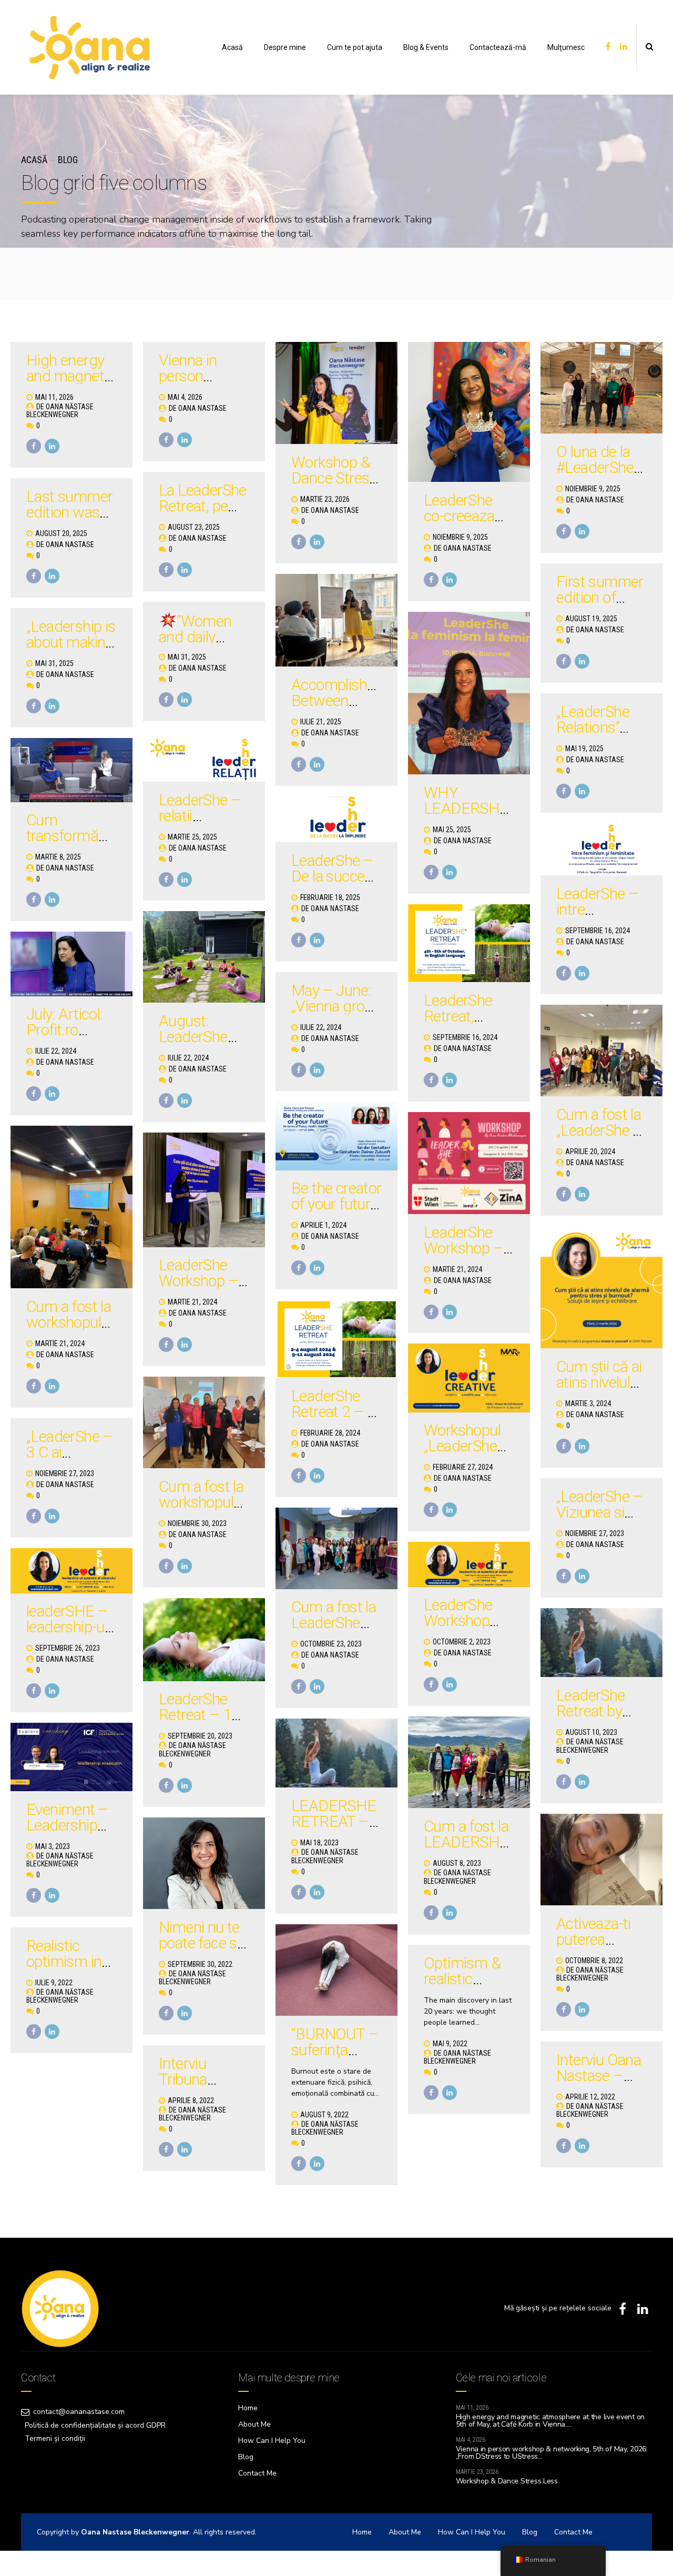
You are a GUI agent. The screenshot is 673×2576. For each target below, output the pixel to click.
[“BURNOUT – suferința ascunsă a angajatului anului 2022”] (336, 1970)
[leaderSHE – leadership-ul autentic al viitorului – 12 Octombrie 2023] (72, 1571)
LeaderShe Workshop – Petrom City (198, 1281)
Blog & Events (426, 47)
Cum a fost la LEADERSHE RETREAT (466, 1842)
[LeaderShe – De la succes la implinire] (336, 820)
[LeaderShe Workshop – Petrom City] (204, 1190)
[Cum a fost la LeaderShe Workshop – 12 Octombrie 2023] (336, 1548)
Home (248, 2408)
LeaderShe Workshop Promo (458, 1620)
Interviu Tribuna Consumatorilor (208, 2079)
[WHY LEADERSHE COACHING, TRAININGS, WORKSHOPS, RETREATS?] (469, 693)
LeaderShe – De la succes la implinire (332, 876)
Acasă (232, 47)
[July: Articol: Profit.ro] (72, 964)
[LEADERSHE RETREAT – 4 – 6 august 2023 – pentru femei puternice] (336, 1753)
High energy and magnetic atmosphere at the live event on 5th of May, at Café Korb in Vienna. (550, 2421)
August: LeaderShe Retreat (193, 1037)
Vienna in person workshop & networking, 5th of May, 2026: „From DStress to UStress (552, 2453)
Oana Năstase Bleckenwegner (60, 411)
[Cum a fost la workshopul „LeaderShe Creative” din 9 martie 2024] (72, 1207)
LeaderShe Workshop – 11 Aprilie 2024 (463, 1256)
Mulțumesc (566, 47)
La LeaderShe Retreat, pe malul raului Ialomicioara (203, 514)
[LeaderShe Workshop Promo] (469, 1564)
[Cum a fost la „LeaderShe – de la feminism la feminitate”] (601, 1050)
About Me (254, 2424)
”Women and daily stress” (195, 637)
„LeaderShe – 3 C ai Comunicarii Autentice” (70, 1460)
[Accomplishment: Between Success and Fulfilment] (336, 620)
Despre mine (285, 47)
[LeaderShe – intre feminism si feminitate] (601, 850)
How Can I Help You (272, 2441)
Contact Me (257, 2473)
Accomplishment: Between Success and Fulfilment (348, 708)
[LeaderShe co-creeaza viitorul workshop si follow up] (469, 412)
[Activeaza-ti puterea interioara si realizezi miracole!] (601, 1860)
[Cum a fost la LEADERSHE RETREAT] (469, 1762)
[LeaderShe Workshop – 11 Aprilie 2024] (469, 1163)
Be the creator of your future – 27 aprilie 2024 (336, 1212)
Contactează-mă (498, 47)
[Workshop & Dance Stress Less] (336, 393)
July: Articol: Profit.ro (65, 1022)
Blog (68, 160)
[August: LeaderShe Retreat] (204, 957)
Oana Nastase (202, 408)
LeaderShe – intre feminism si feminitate (597, 917)
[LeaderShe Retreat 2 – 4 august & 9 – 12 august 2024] (336, 1339)
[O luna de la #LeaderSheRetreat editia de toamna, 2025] (601, 388)
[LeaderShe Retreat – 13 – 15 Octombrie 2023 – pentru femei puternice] (204, 1640)
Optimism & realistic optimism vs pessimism (463, 1987)
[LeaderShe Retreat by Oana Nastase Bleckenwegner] (601, 1643)
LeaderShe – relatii (200, 808)
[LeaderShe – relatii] (204, 757)
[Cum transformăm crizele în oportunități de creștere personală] (72, 770)
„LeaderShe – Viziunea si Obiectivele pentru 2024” (600, 1520)
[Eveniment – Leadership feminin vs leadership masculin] (72, 1757)
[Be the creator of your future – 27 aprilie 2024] (336, 1136)
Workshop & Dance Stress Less (334, 478)
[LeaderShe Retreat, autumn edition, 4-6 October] (469, 943)
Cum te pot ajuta (355, 47)
